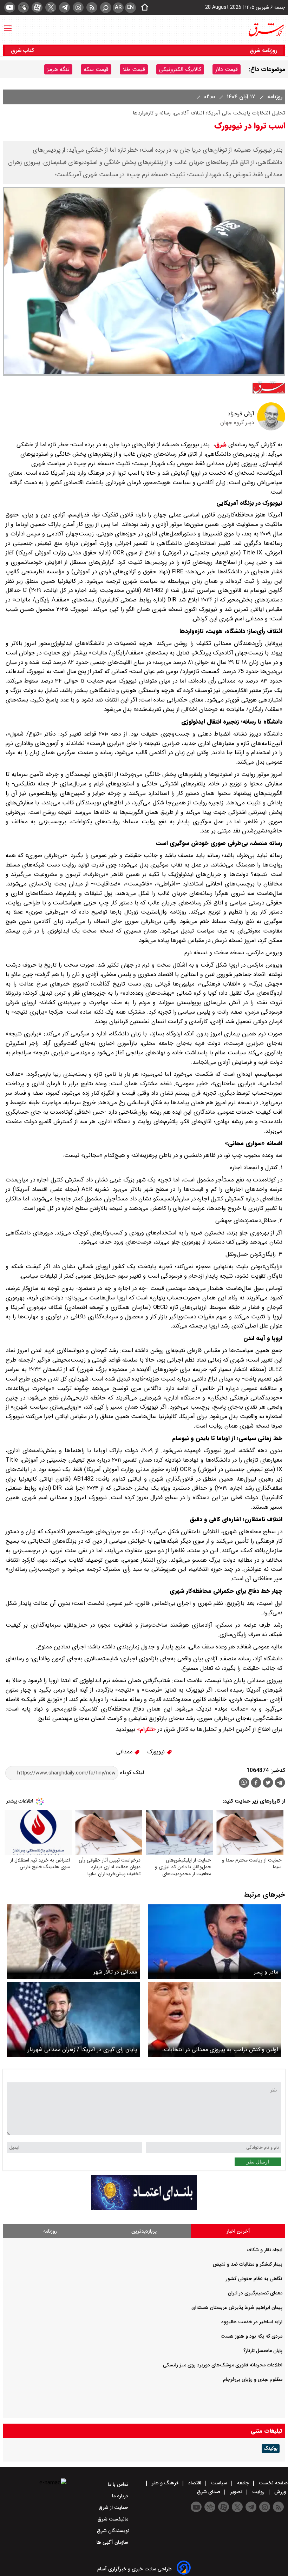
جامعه (243, 2483)
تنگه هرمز (58, 69)
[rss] (92, 7)
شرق (221, 445)
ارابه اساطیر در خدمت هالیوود (252, 2322)
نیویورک (157, 1752)
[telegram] (64, 7)
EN (130, 7)
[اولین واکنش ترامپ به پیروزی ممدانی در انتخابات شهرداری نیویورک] (215, 2019)
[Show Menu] (8, 25)
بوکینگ (271, 2449)
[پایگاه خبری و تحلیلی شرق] (266, 30)
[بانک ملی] (144, 2208)
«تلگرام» (146, 1730)
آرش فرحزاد (241, 414)
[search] (106, 8)
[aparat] (37, 7)
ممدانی (125, 1752)
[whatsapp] (244, 1783)
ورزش (280, 2492)
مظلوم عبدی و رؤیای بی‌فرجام (253, 2379)
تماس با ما (119, 2484)
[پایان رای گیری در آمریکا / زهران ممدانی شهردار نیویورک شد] (73, 2019)
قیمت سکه (96, 69)
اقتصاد (195, 2483)
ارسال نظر (258, 2162)
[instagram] (78, 7)
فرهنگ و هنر (165, 2483)
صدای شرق (209, 2492)
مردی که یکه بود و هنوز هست (251, 2336)
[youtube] (10, 7)
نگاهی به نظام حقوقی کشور (254, 2279)
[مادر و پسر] (215, 1942)
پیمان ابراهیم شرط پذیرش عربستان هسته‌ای (237, 2307)
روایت (258, 2492)
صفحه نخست (273, 2483)
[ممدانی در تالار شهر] (73, 1942)
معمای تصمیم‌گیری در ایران (255, 2293)
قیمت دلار (227, 69)
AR (118, 7)
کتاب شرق (23, 50)
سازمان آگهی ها (113, 2542)
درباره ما (121, 2496)
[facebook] (256, 1783)
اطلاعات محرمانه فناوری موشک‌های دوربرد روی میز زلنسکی (223, 2365)
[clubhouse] (23, 7)
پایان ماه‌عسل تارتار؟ (263, 2351)
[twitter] (51, 7)
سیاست (219, 2483)
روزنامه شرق (263, 50)
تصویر (236, 2492)
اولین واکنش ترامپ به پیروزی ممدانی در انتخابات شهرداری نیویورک (221, 2050)
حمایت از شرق (114, 2508)
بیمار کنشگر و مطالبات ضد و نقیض (248, 2264)
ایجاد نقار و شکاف (265, 2250)
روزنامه (274, 97)
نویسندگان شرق (113, 2531)
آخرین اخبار (238, 2231)
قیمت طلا (134, 69)
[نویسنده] (271, 429)
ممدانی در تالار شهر (115, 1972)
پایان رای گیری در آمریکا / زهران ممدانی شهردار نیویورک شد (82, 2050)
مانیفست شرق (114, 2519)
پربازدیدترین (144, 2231)
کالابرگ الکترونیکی (180, 69)
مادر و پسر (266, 1972)
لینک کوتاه (131, 1773)
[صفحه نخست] (143, 8)
